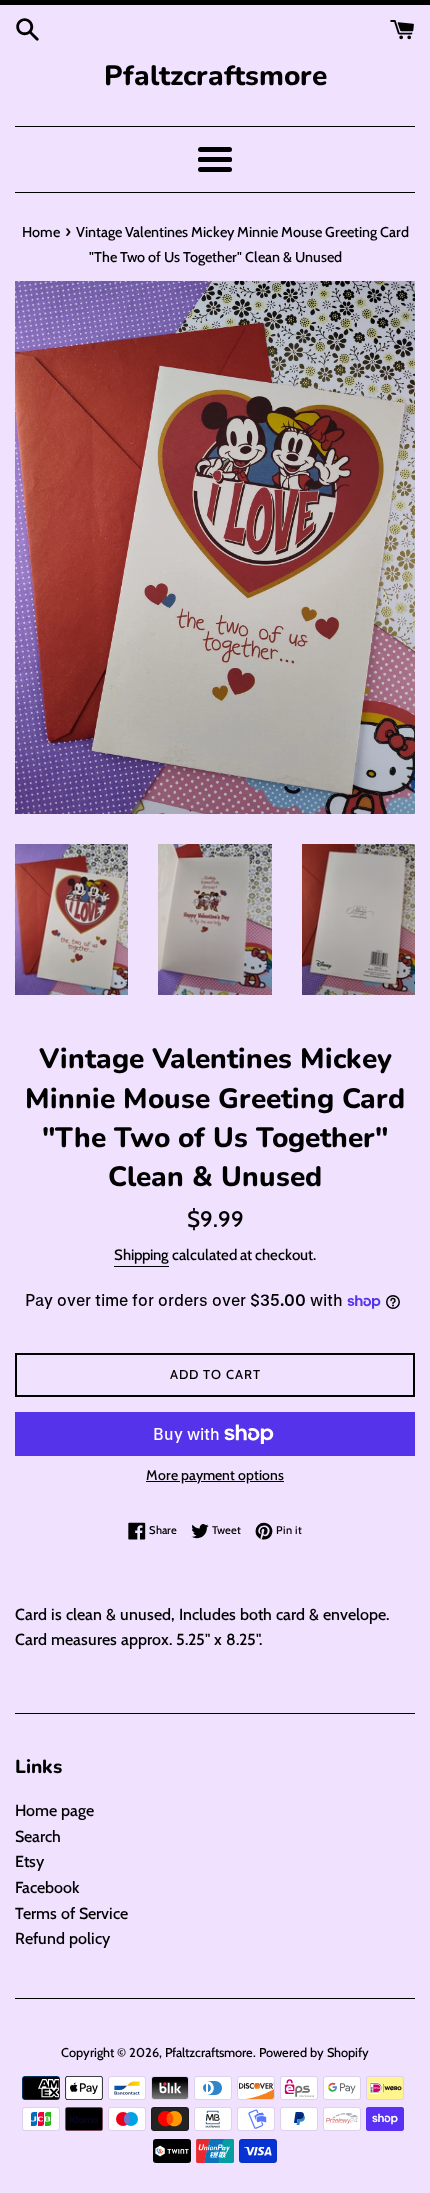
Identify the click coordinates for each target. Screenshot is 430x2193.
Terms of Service (71, 1913)
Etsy (29, 1861)
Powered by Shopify (314, 2052)
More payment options (215, 1475)
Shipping (141, 1255)
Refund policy (62, 1938)
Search (38, 1836)
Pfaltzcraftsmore (215, 76)
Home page (54, 1810)
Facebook (47, 1887)
